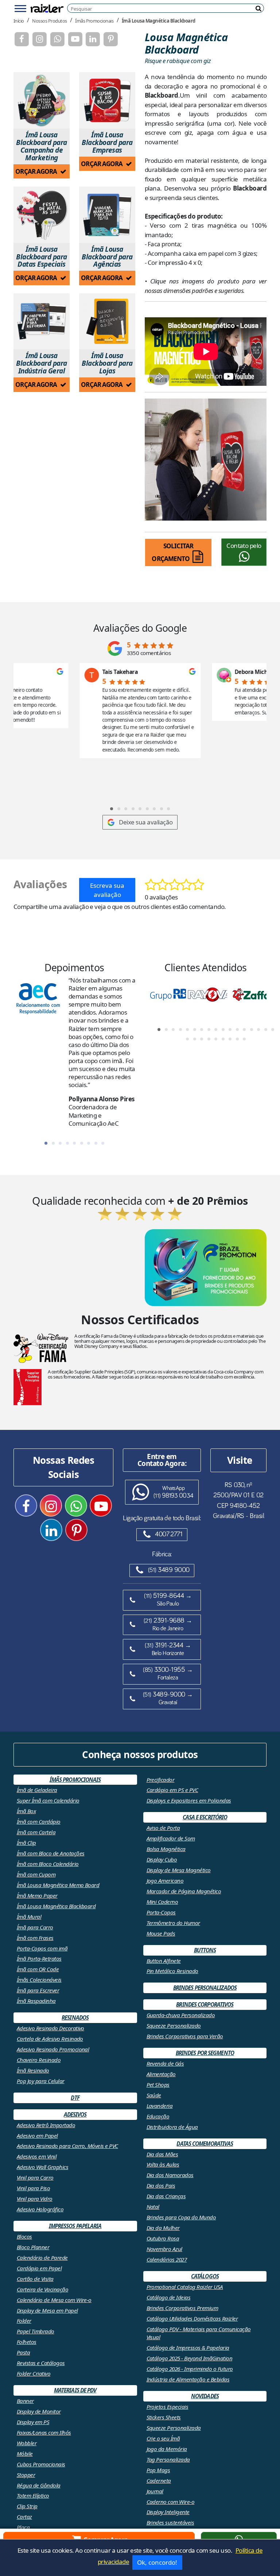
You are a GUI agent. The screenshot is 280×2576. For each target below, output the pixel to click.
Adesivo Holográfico (40, 2209)
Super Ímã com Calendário (48, 1800)
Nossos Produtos (49, 20)
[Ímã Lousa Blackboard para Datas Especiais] (42, 215)
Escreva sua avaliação (107, 890)
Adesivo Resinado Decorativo (50, 2028)
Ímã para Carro (35, 1927)
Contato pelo (244, 546)
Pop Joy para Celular (41, 2081)
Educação (158, 2116)
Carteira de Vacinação (42, 2289)
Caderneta (159, 2481)
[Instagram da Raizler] (40, 39)
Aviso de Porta (163, 1828)
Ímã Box (26, 1811)
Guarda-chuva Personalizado (181, 2015)
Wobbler (27, 2443)
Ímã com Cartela (36, 1832)
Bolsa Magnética (166, 1849)
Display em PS (33, 2422)
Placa (23, 2527)
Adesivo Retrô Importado (46, 2125)
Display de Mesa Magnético (179, 1870)
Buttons (205, 1950)
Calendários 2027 (167, 2259)
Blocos (24, 2236)
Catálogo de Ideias (169, 2297)
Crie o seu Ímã (163, 2438)
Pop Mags (158, 2470)
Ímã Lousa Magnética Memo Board (58, 1885)
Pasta (23, 2352)
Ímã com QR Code (38, 1969)
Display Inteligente (168, 2512)
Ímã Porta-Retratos (39, 1959)
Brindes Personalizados (205, 1988)
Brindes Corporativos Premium (182, 2308)
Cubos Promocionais (41, 2464)
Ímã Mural (29, 1917)
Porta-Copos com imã (42, 1948)
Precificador (161, 1780)
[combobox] (167, 9)
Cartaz (24, 2517)
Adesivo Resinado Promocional (53, 2049)
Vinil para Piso (33, 2188)
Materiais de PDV (75, 2390)
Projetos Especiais (168, 2407)
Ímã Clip (26, 1843)
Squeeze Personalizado (174, 2026)
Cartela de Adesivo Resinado (50, 2039)
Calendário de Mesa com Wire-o (54, 2300)
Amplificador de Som (171, 1838)
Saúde (154, 2095)
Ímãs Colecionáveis (39, 1980)
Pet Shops (158, 2085)
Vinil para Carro (35, 2177)
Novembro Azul (164, 2249)
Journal (155, 2491)
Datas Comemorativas (205, 2144)
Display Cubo (162, 1859)
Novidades (205, 2396)
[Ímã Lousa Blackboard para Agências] (107, 215)
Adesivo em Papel (37, 2136)
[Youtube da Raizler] (75, 39)
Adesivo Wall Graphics (42, 2167)
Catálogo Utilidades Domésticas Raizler (192, 2318)
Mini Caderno (162, 1902)
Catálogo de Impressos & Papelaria (188, 2348)
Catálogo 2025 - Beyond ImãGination (190, 2358)
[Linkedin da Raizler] (93, 39)
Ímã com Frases (35, 1938)
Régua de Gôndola (39, 2485)
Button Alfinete (164, 1961)
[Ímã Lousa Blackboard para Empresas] (107, 100)
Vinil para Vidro (35, 2199)
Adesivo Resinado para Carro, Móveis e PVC (67, 2146)
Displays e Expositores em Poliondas (189, 1800)
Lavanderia (160, 2106)
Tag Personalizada (168, 2459)
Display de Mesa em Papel (47, 2310)
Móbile (25, 2454)
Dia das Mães (162, 2154)
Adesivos (75, 2114)
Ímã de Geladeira (37, 1790)
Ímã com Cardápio (39, 1822)
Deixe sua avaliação (146, 822)
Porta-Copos (161, 1912)
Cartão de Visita (35, 2279)
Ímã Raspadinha (36, 2001)
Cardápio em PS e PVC (172, 1790)
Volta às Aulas (163, 2164)
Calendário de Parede (42, 2258)
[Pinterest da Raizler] (111, 39)
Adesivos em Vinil (37, 2156)
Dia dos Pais (161, 2185)
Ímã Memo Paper (37, 1895)
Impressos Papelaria (75, 2226)
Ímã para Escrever (38, 1990)
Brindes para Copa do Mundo (181, 2217)
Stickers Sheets (164, 2417)
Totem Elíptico (33, 2495)
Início (19, 20)
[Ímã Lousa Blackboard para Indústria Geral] (42, 321)
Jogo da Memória (167, 2449)
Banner (25, 2401)
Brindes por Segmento (205, 2053)
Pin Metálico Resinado (172, 1971)
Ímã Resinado (33, 2070)
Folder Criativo (34, 2373)
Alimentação (161, 2074)
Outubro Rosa (163, 2238)
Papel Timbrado (36, 2331)
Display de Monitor (39, 2411)
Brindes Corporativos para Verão (185, 2036)
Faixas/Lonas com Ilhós (44, 2432)
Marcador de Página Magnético (184, 1891)
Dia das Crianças (166, 2196)
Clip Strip (27, 2506)
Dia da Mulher (163, 2228)
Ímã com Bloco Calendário (48, 1864)
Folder (24, 2321)
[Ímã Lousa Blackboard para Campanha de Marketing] (42, 100)
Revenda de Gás (165, 2063)
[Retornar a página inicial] (47, 8)
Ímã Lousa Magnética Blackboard (159, 20)
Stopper (26, 2475)
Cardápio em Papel (39, 2268)
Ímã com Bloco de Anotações (51, 1853)
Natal (153, 2207)
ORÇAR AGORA (37, 171)
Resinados (75, 2018)
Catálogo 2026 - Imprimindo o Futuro (190, 2369)
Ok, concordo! (157, 2562)
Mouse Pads (161, 1933)
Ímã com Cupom (36, 1874)
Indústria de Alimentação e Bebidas (188, 2379)
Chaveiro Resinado (39, 2060)
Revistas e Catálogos (41, 2363)
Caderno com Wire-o (171, 2502)
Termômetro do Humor (173, 1923)
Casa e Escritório (205, 1817)
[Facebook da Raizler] (22, 39)
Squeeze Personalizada (174, 2428)
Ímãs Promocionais (94, 20)
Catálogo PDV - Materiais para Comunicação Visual (199, 2333)
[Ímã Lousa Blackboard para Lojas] (107, 321)
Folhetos (27, 2342)
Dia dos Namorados (170, 2175)
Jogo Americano (165, 1881)
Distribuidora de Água (172, 2127)
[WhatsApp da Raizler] (57, 39)
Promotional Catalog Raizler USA (185, 2287)
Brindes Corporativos (205, 2004)
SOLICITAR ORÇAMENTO (172, 552)
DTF (75, 2098)
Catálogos (205, 2276)
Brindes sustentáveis (170, 2522)
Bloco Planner (33, 2247)
